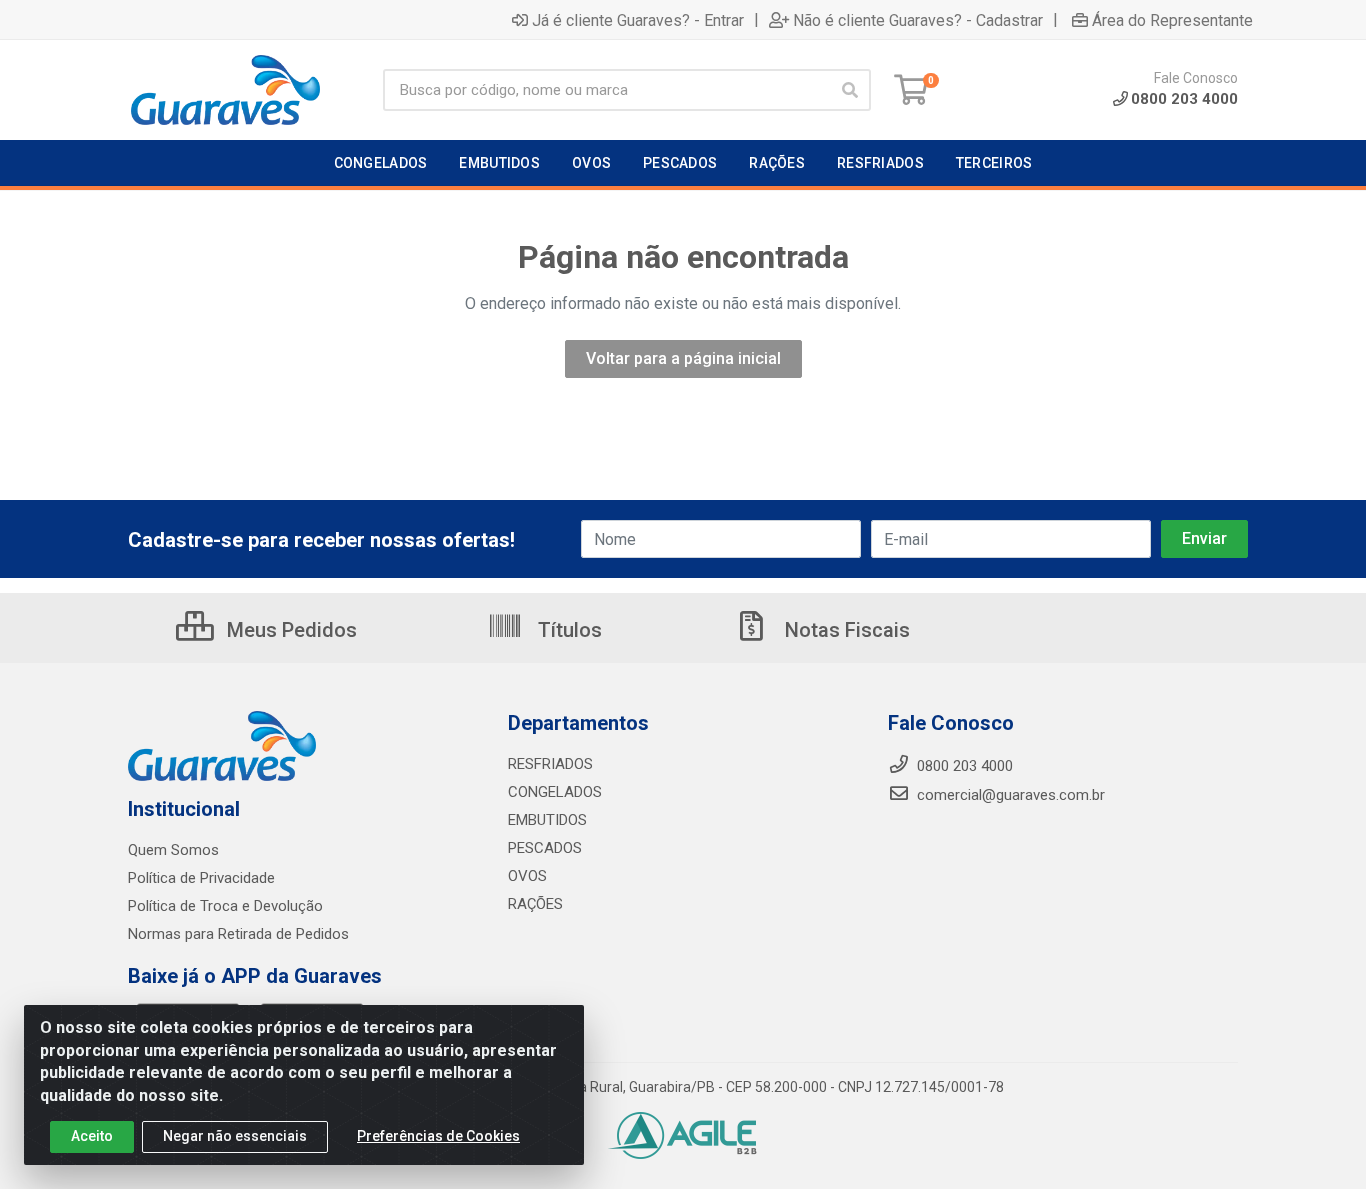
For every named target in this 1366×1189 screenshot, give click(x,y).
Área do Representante (1172, 20)
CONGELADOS (555, 792)
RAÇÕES (535, 904)
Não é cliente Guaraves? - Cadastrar (918, 20)
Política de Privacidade (201, 878)
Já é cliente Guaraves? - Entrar (638, 20)
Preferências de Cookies (438, 1136)
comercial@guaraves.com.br (1009, 795)
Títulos (567, 630)
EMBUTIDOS (547, 820)
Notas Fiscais (845, 630)
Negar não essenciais (235, 1136)
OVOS (527, 876)
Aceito (92, 1136)
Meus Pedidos (289, 630)
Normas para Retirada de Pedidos (238, 934)
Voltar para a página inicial (683, 358)
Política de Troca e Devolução (225, 906)
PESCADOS (545, 848)
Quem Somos (173, 850)
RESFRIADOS (550, 764)
